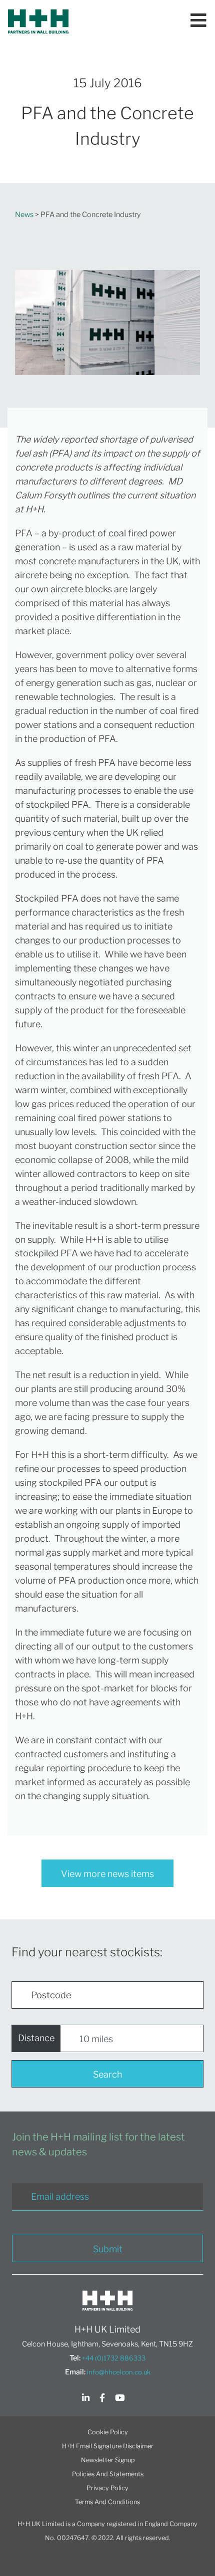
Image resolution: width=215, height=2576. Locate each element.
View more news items (107, 1874)
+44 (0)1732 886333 (114, 2358)
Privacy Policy (107, 2488)
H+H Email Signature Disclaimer (108, 2446)
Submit (108, 2249)
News (24, 215)
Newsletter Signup (108, 2460)
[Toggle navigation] (198, 21)
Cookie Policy (108, 2432)
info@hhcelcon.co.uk (119, 2372)
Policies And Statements (108, 2474)
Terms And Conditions (107, 2502)
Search (107, 2074)
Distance (36, 2038)
